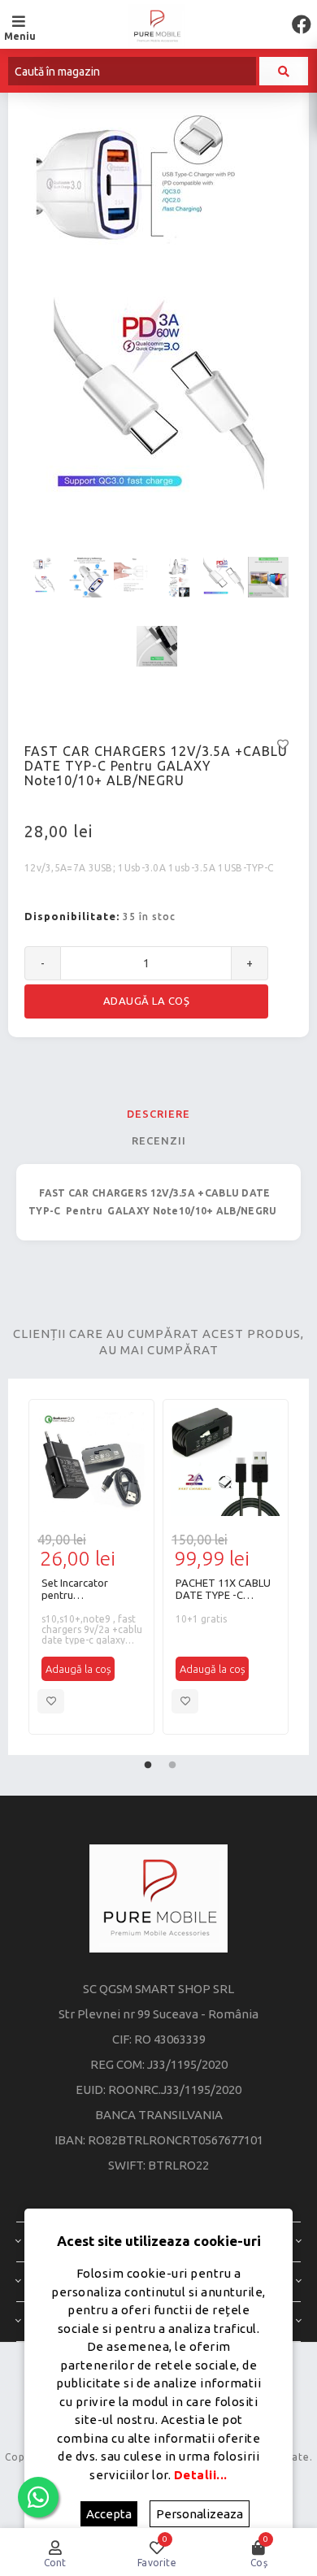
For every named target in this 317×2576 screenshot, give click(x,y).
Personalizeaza (200, 2514)
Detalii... (201, 2475)
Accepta (109, 2514)
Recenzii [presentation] (159, 1140)
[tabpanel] (91, 1567)
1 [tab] (148, 1761)
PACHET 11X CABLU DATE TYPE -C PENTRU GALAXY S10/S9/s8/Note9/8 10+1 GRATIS (223, 1589)
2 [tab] (172, 1761)
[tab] (158, 1114)
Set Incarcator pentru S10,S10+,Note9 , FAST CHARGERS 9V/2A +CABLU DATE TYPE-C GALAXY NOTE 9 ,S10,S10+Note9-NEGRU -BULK (91, 1589)
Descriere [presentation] (158, 1114)
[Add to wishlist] (51, 1701)
